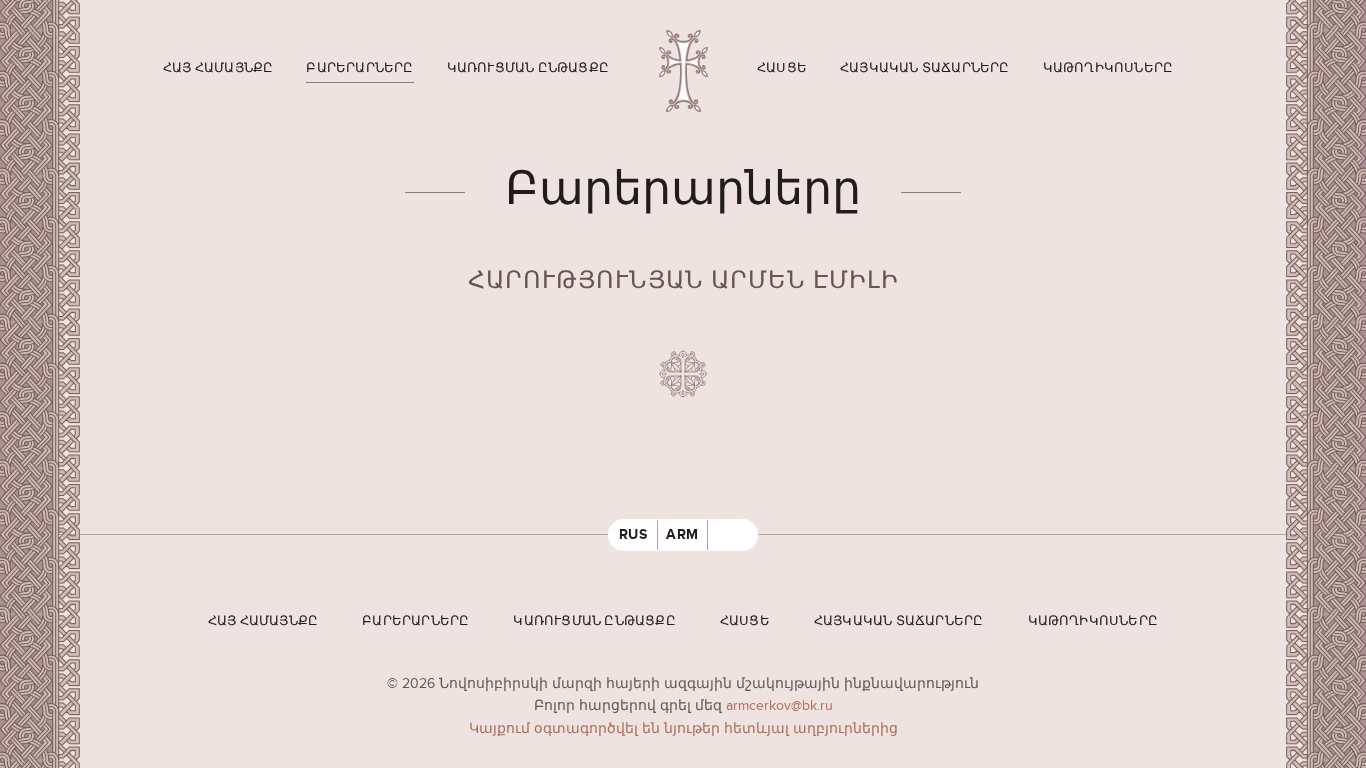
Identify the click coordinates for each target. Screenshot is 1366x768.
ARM (682, 534)
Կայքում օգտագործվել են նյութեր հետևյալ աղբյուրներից (683, 728)
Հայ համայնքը (218, 68)
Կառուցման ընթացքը (528, 68)
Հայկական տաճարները (925, 68)
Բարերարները (359, 68)
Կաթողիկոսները (1108, 68)
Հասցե (782, 68)
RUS (633, 534)
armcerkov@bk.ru (779, 705)
